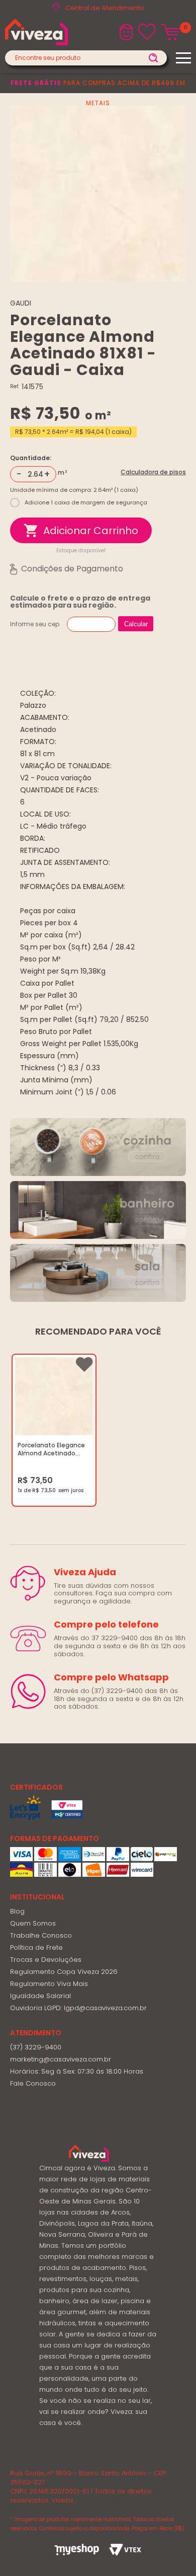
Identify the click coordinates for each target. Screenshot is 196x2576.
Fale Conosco (33, 2083)
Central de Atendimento (105, 8)
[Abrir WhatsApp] (171, 2551)
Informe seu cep (35, 624)
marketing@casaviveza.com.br (61, 2059)
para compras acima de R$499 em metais (98, 93)
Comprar (81, 530)
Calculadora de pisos (153, 472)
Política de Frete (36, 1947)
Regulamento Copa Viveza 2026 (64, 1972)
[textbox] (86, 58)
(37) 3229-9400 (36, 2047)
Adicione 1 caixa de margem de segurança (86, 502)
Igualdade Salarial (40, 1996)
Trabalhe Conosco (41, 1935)
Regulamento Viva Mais (49, 1984)
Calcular (136, 624)
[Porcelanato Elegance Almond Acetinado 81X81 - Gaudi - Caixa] (54, 1397)
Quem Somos (33, 1923)
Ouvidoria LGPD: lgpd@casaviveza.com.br (78, 2008)
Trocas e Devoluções (46, 1960)
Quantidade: (31, 458)
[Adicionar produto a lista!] (84, 1365)
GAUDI (21, 303)
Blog (17, 1911)
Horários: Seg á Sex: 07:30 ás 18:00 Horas (77, 2071)
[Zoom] (98, 194)
